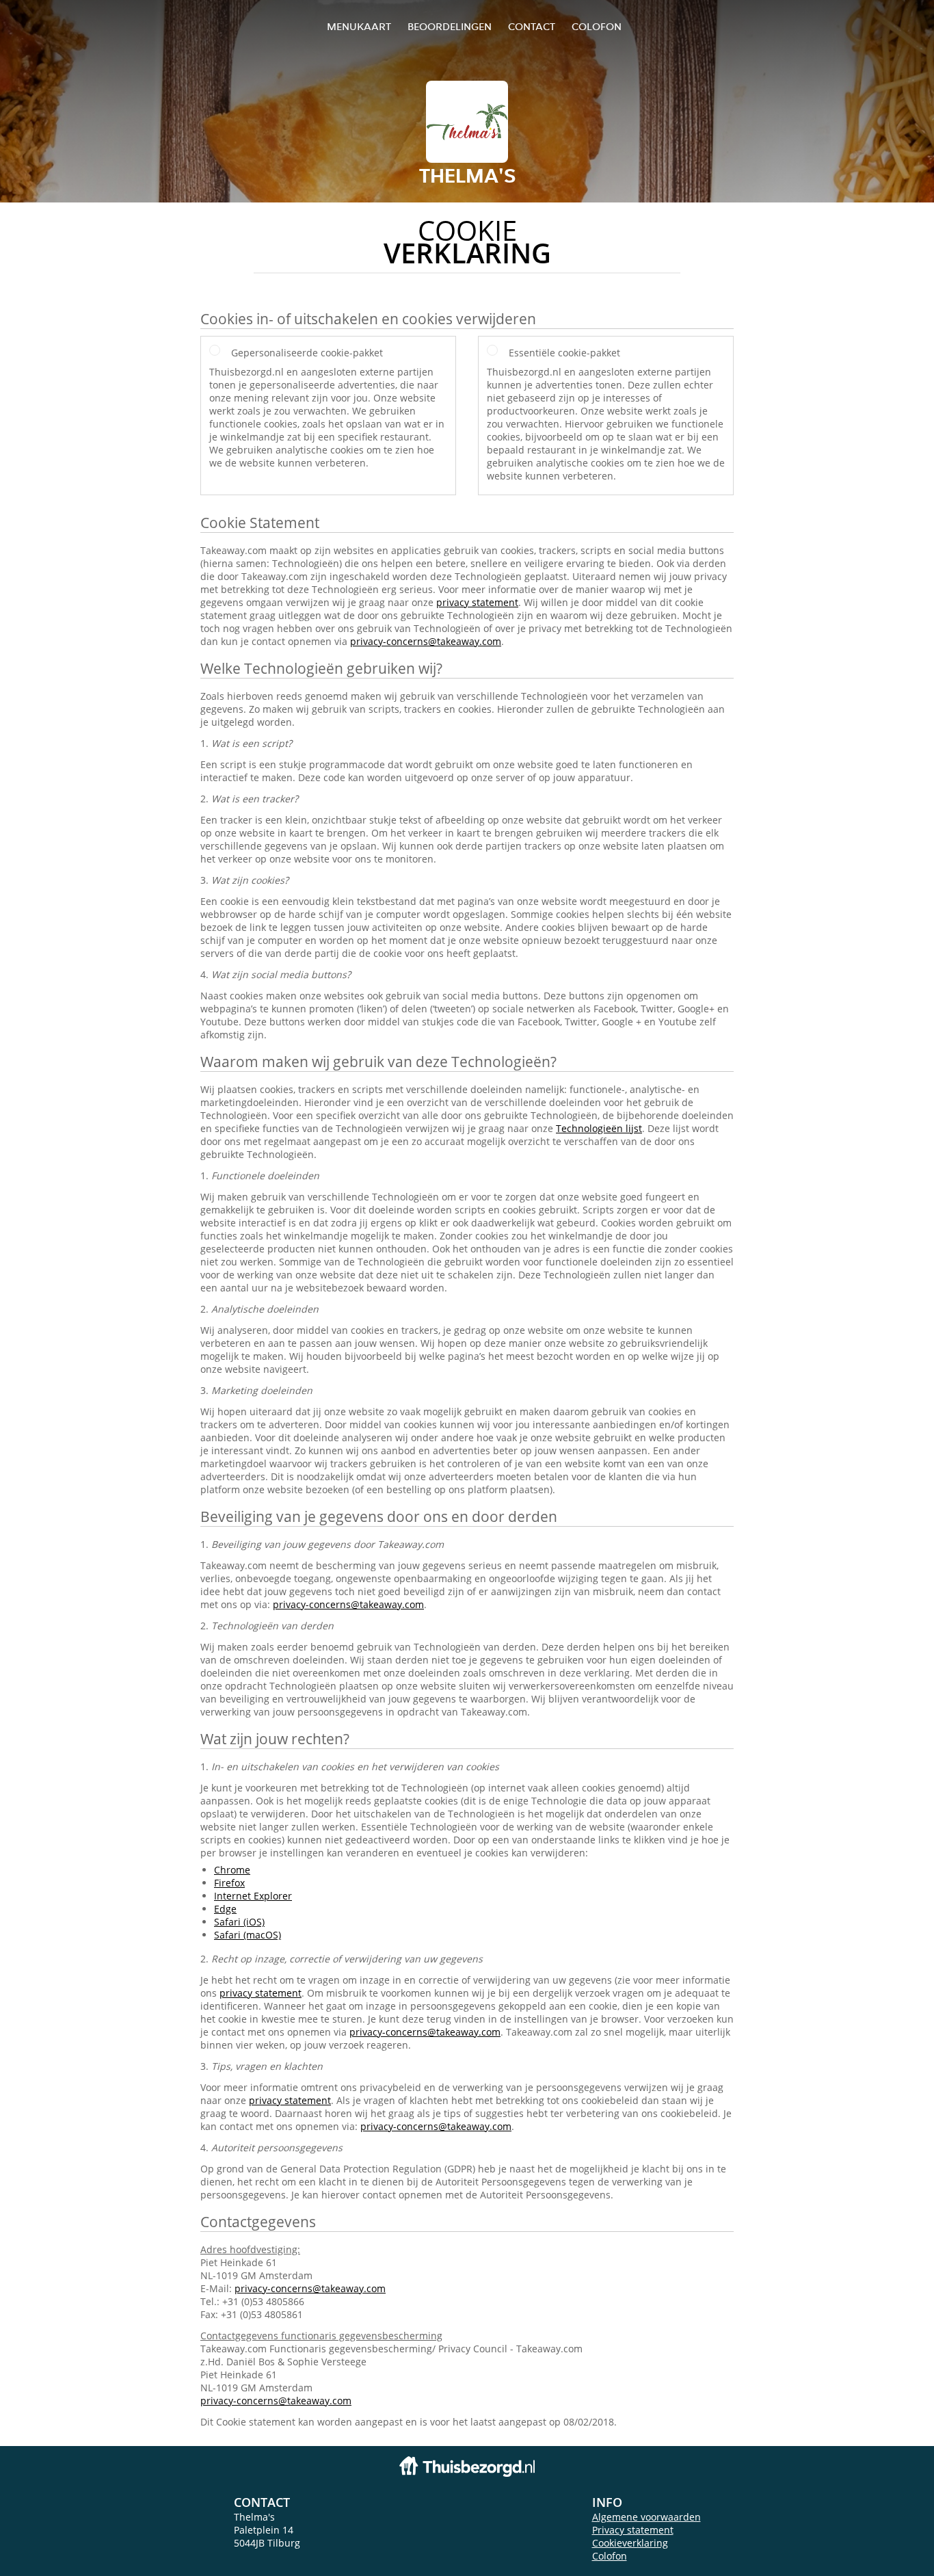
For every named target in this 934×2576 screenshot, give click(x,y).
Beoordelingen (450, 26)
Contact (532, 26)
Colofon (610, 2556)
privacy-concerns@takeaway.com (426, 641)
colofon (597, 26)
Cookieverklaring (630, 2543)
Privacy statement (633, 2530)
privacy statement (477, 602)
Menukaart (359, 26)
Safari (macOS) (248, 1935)
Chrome (232, 1870)
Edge (225, 1909)
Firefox (229, 1883)
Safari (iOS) (239, 1922)
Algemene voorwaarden (646, 2517)
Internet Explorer (253, 1896)
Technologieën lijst (599, 1128)
